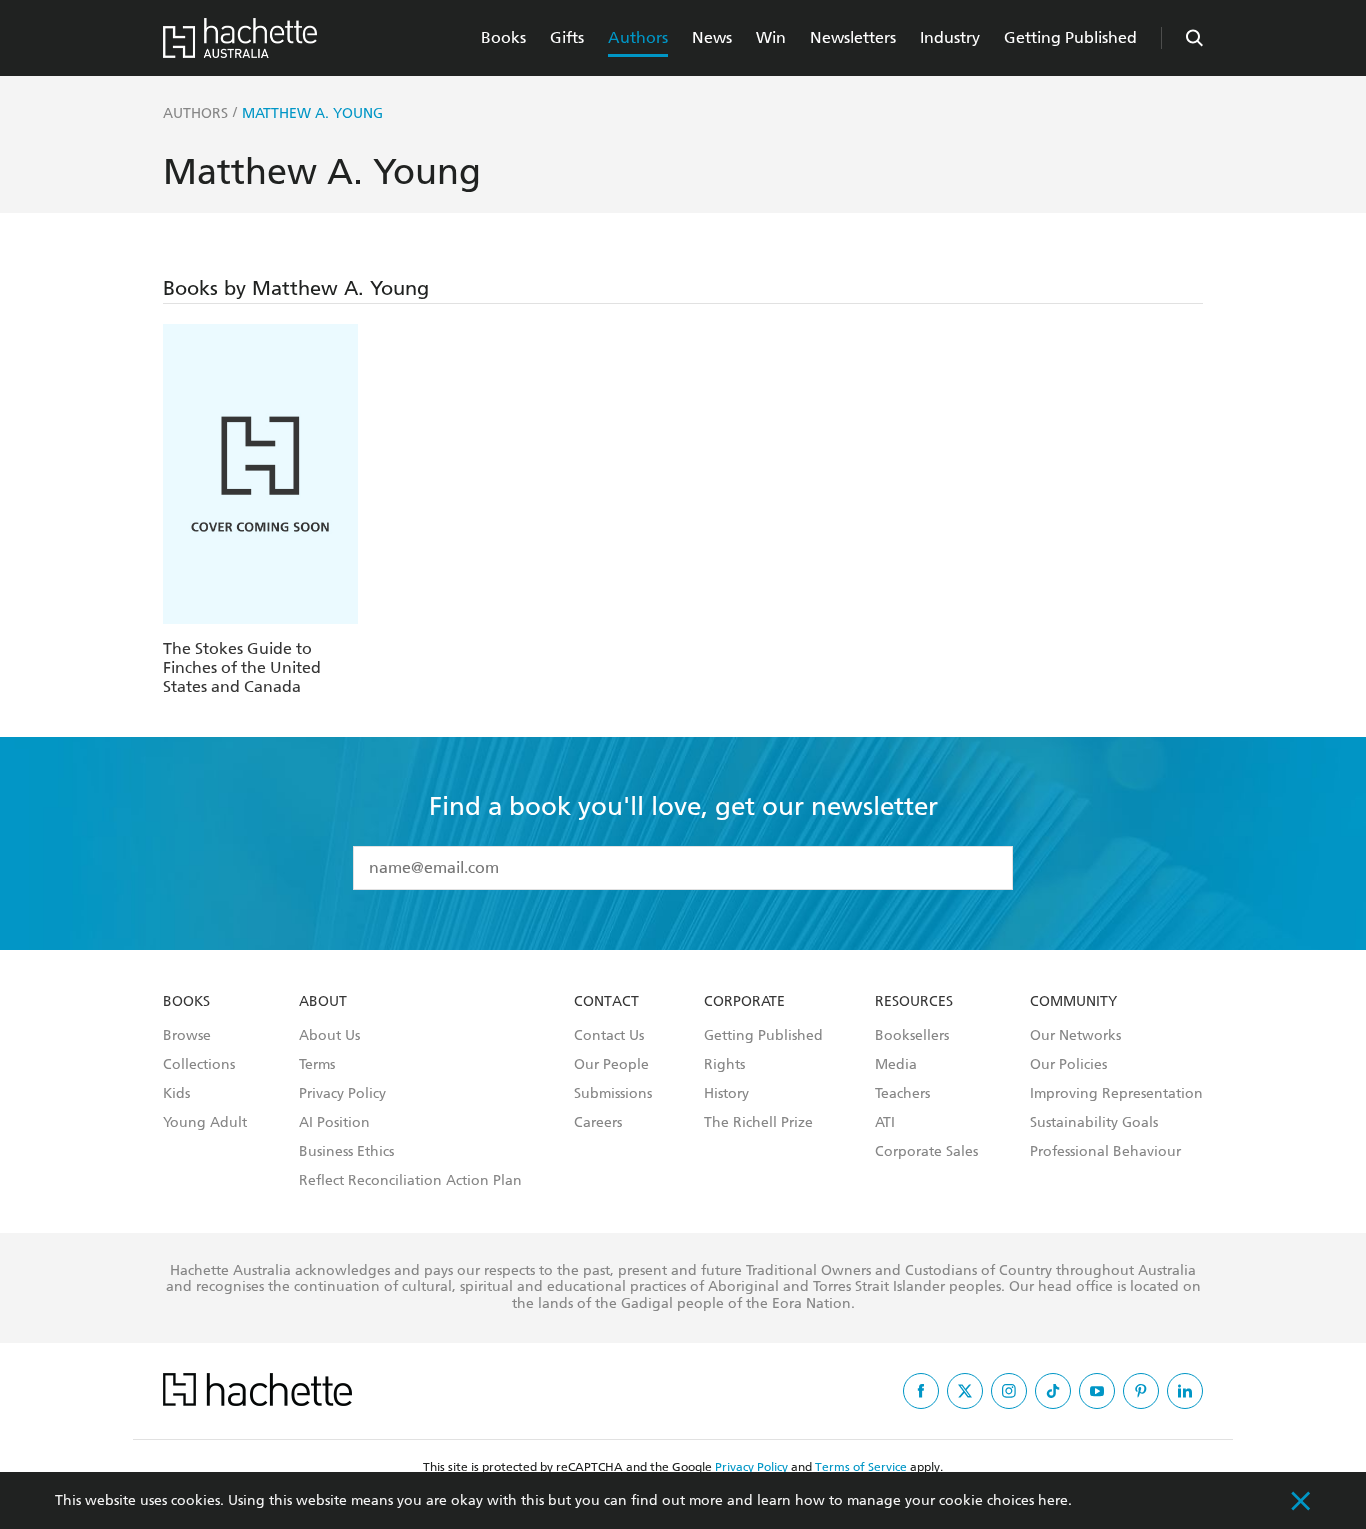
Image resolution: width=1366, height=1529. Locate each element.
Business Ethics (346, 1152)
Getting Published (1070, 37)
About (323, 1002)
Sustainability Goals (1094, 1123)
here (1053, 1500)
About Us (329, 1036)
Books (503, 37)
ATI (885, 1123)
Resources (914, 1002)
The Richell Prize (758, 1123)
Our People (611, 1065)
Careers (598, 1123)
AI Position (334, 1123)
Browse (187, 1036)
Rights (724, 1065)
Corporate (744, 1002)
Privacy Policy (342, 1094)
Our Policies (1068, 1065)
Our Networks (1075, 1036)
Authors (638, 37)
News (712, 37)
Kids (176, 1094)
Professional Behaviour (1105, 1152)
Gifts (567, 37)
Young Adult (205, 1123)
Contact (606, 1002)
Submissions (613, 1094)
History (726, 1094)
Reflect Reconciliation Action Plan (410, 1181)
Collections (199, 1065)
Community (1073, 1002)
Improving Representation (1116, 1094)
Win (771, 37)
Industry (950, 37)
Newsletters (853, 37)
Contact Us (609, 1036)
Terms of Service (861, 1467)
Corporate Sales (926, 1152)
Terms (317, 1065)
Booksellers (912, 1036)
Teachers (902, 1094)
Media (896, 1065)
